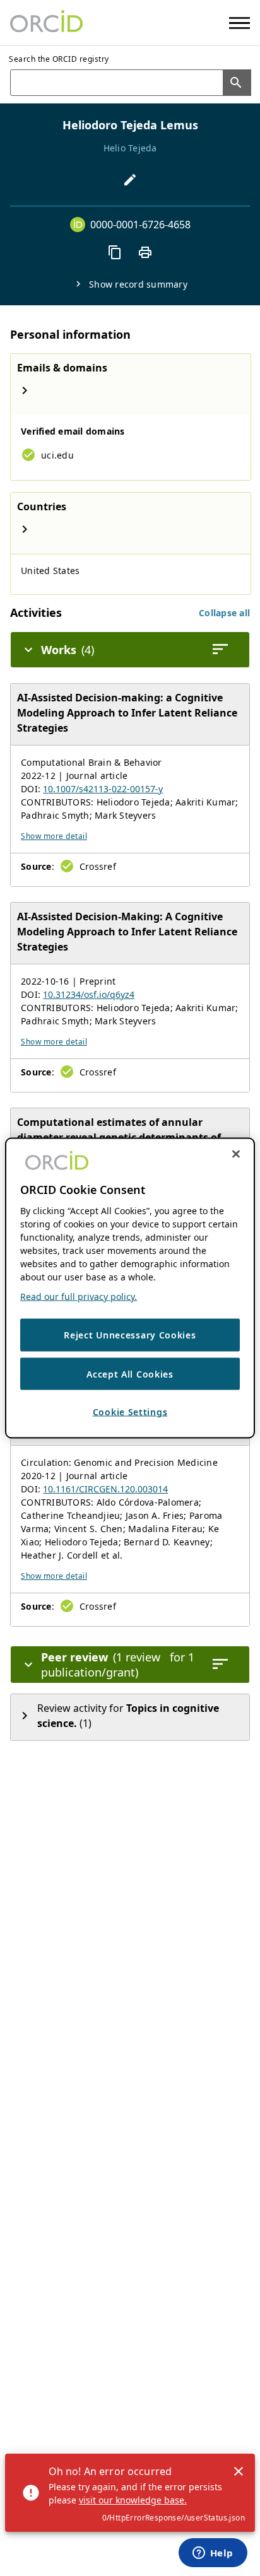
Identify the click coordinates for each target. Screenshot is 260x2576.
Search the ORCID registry (59, 59)
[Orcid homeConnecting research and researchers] (46, 23)
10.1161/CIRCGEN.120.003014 (105, 1489)
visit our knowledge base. (133, 2500)
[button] (224, 613)
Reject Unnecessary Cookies (130, 1335)
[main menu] (239, 23)
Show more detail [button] (54, 836)
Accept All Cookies (130, 1373)
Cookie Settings (130, 1412)
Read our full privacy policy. (79, 1297)
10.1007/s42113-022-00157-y (103, 789)
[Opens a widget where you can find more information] (213, 2554)
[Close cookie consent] (236, 1154)
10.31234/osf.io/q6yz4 (89, 994)
